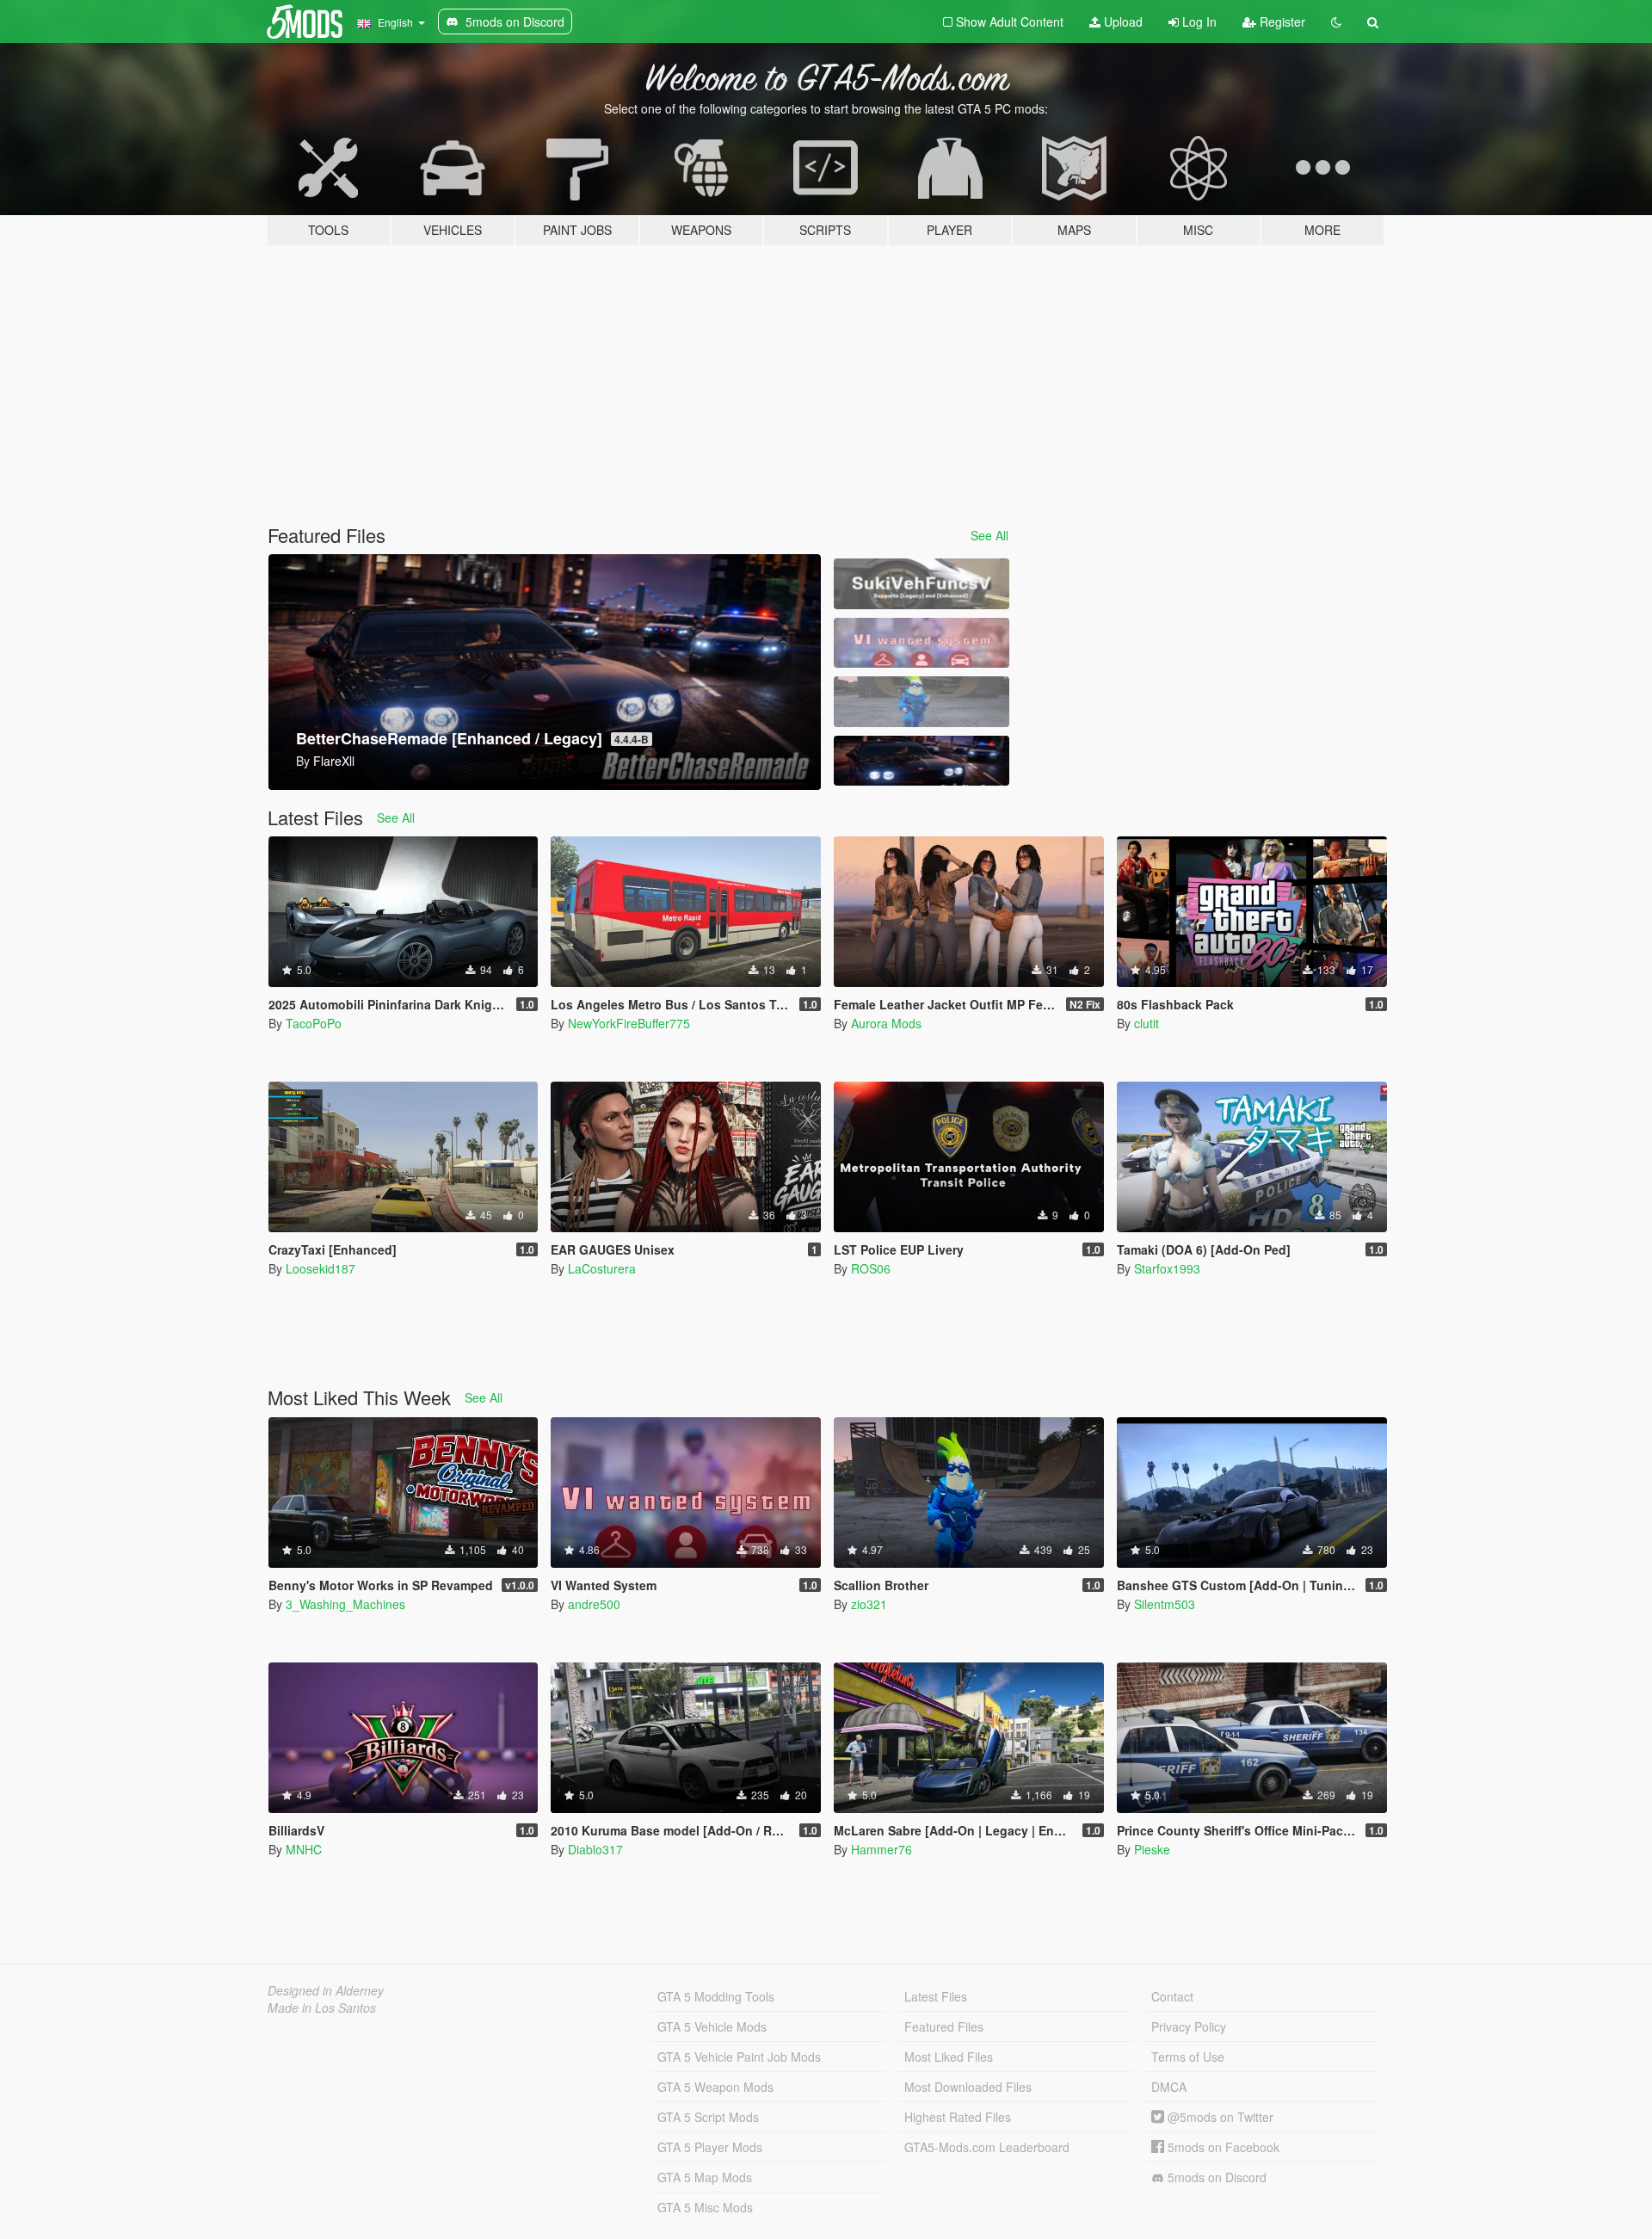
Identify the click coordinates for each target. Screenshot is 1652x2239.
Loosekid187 (321, 1268)
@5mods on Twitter (1219, 2117)
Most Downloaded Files (968, 2087)
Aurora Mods (886, 1023)
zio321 (869, 1604)
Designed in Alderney (326, 1990)
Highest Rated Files (958, 2117)
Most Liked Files (949, 2057)
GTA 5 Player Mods (710, 2147)
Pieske (1152, 1849)
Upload (1122, 22)
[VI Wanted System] (922, 643)
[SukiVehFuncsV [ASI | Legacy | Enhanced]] (922, 584)
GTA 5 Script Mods (708, 2117)
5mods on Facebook (1222, 2147)
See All (989, 535)
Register (1281, 22)
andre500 (594, 1604)
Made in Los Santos (322, 2008)
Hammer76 (881, 1849)
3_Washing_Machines (345, 1604)
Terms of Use (1188, 2057)
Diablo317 (595, 1849)
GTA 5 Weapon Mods (715, 2087)
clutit (1147, 1023)
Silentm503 (1165, 1604)
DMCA (1169, 2087)
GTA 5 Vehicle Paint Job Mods (739, 2057)
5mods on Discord (1215, 2177)
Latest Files (936, 1996)
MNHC (304, 1849)
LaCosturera (602, 1268)
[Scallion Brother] (922, 702)
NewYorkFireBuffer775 (629, 1023)
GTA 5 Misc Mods (705, 2207)
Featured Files (944, 2026)
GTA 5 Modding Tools (716, 1996)
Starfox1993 (1167, 1268)
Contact (1172, 1996)
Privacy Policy (1189, 2026)
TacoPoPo (314, 1023)
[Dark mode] (1336, 22)
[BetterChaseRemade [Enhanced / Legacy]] (922, 761)
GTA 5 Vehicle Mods (712, 2026)
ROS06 (871, 1268)
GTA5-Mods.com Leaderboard (987, 2147)
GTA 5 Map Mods (705, 2177)
